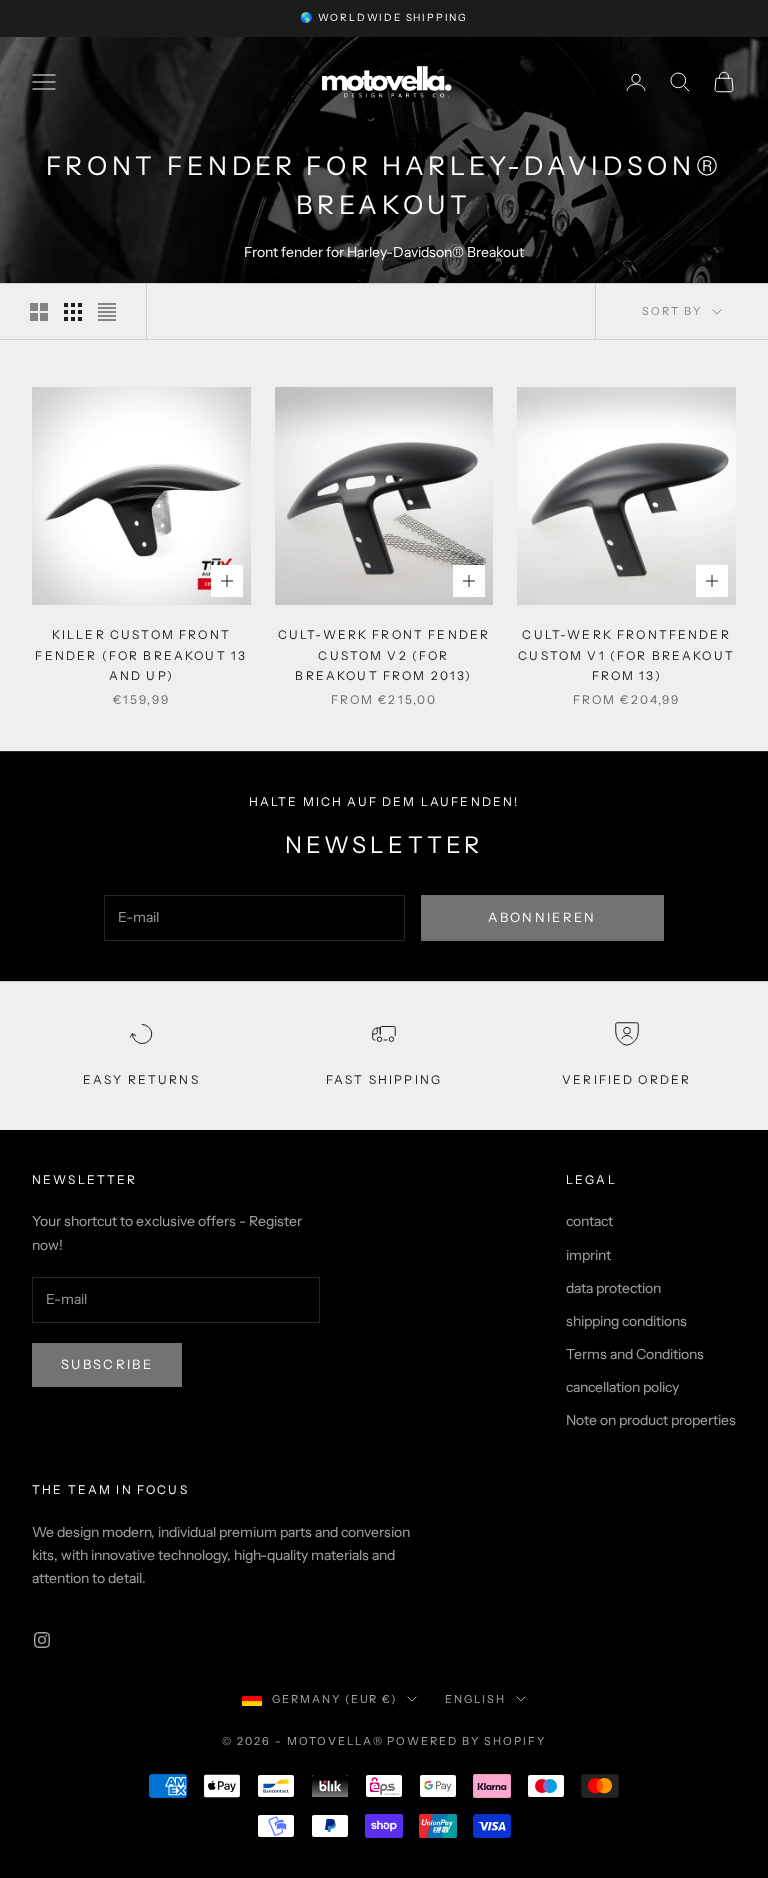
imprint (588, 1255)
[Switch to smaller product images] (73, 312)
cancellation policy (622, 1387)
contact (589, 1221)
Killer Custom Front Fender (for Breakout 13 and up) (141, 655)
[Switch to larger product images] (39, 312)
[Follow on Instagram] (42, 1640)
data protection (613, 1288)
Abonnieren (542, 917)
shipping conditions (626, 1321)
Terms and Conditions (635, 1354)
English (475, 1699)
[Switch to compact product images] (107, 312)
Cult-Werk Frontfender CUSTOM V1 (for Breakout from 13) (626, 655)
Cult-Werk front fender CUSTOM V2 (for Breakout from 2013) (384, 655)
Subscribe (107, 1364)
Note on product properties (651, 1420)
